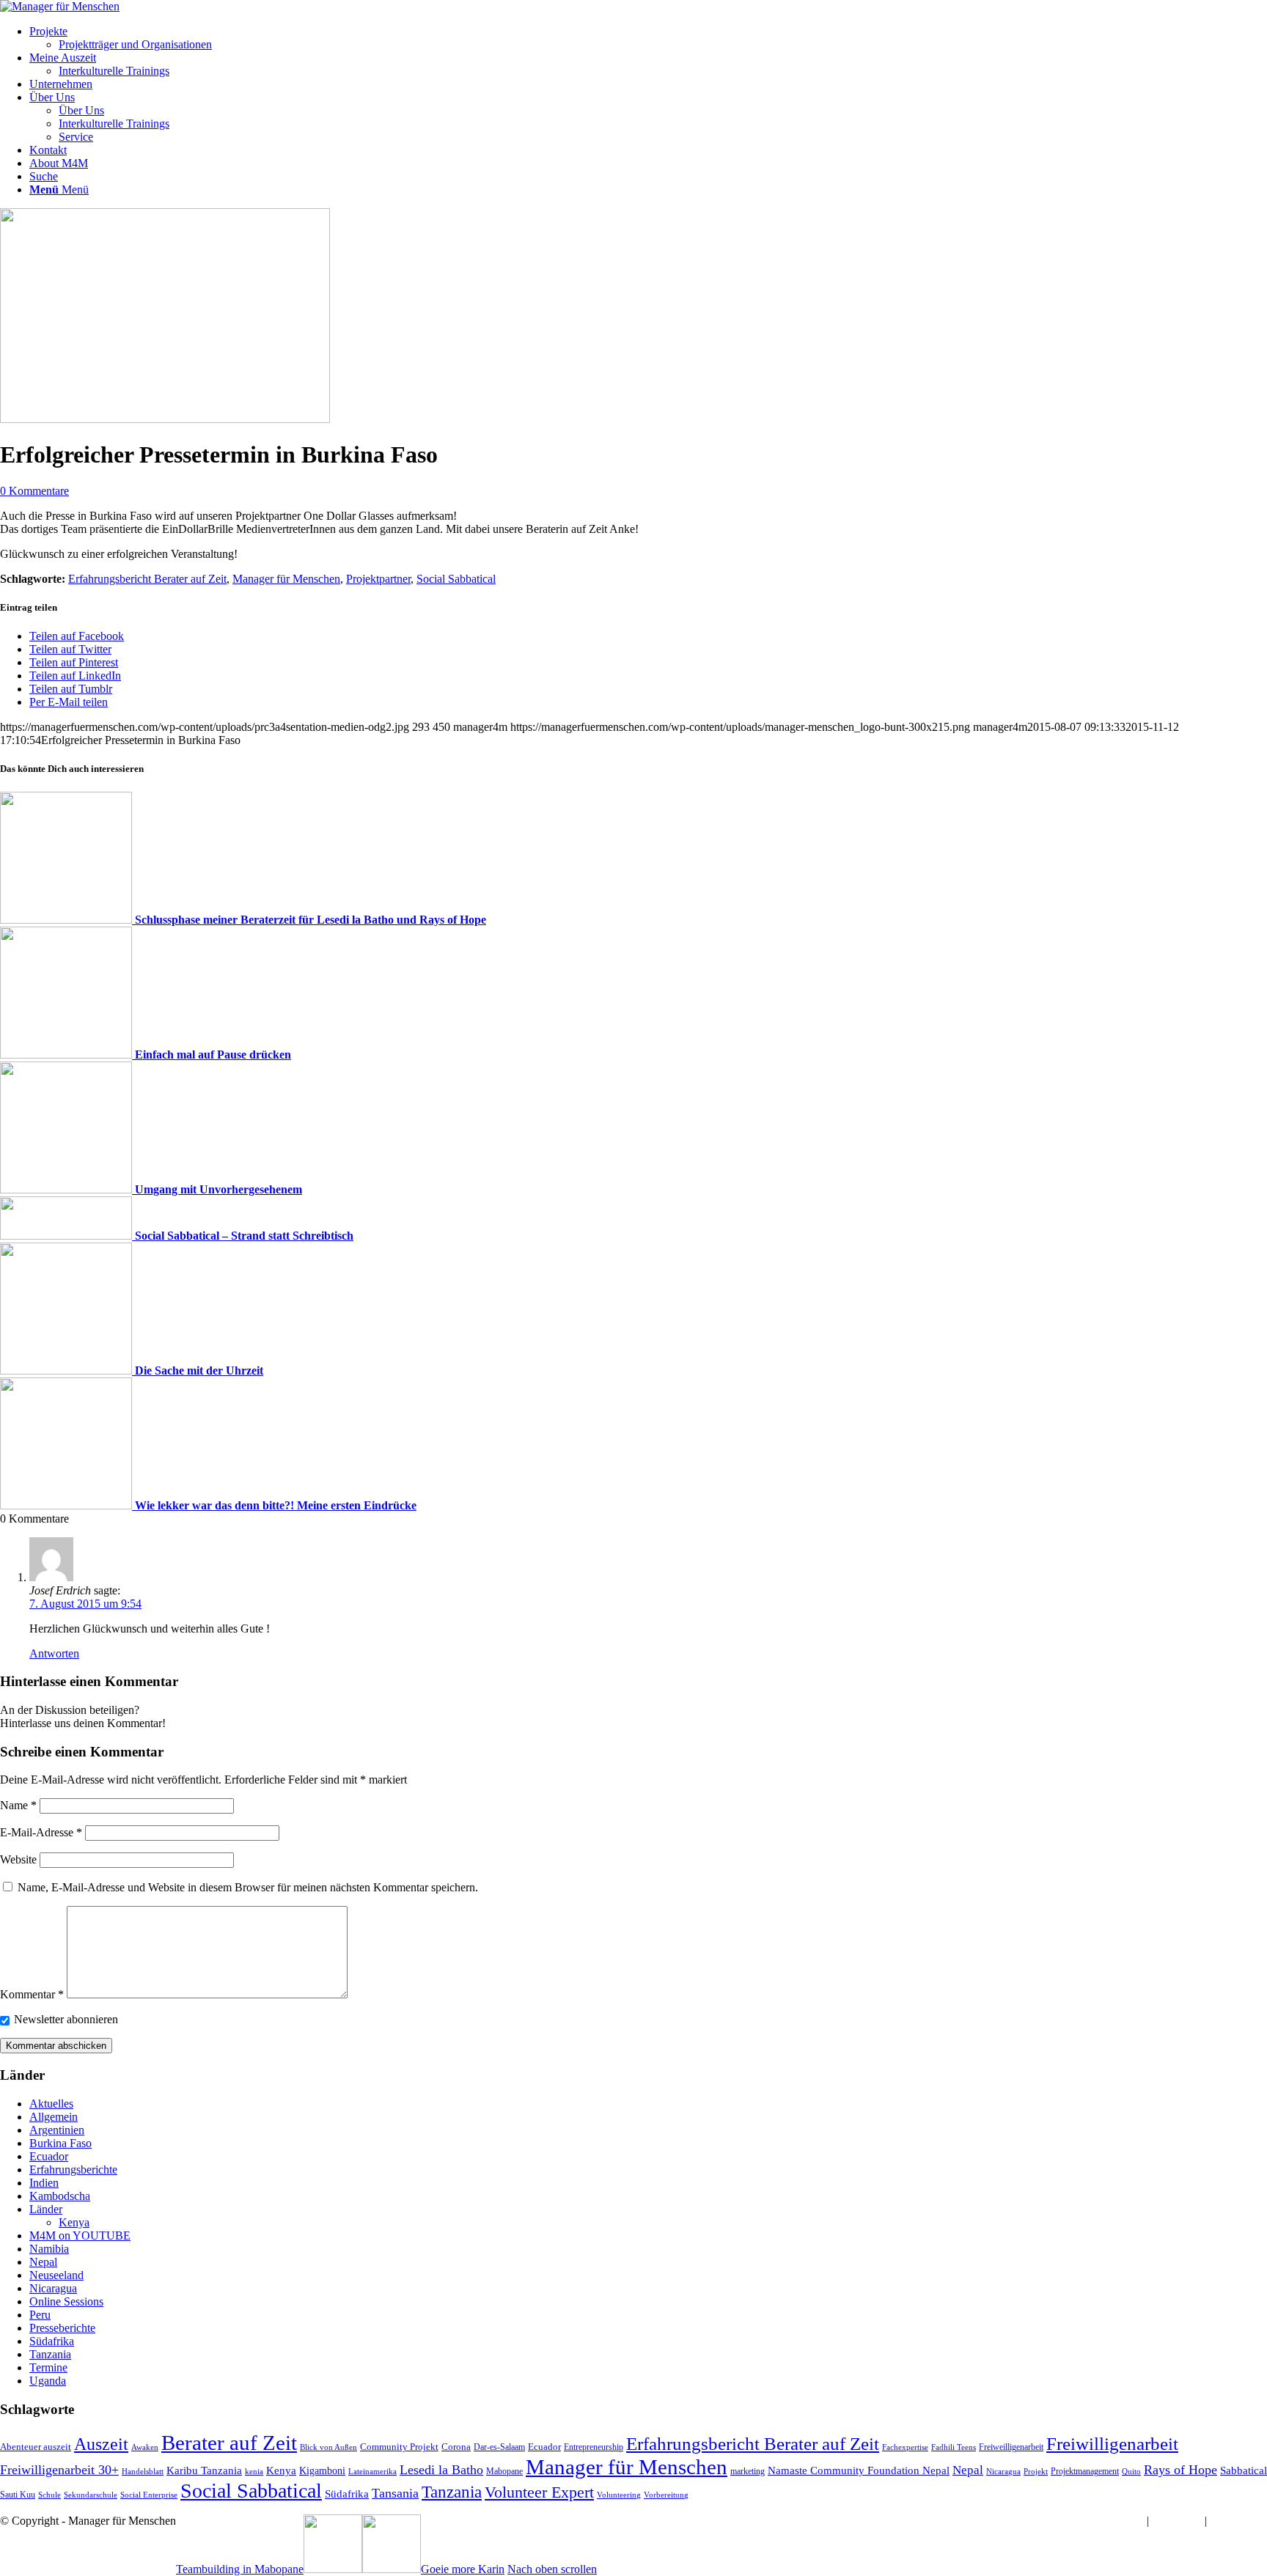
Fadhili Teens (954, 2447)
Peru (40, 2315)
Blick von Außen (328, 2447)
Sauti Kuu (18, 2495)
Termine (48, 2367)
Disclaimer (1177, 2521)
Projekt (1036, 2472)
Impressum (1119, 2521)
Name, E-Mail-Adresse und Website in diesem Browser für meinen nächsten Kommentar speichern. (248, 1887)
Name (18, 1805)
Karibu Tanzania (204, 2470)
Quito (1131, 2472)
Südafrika (52, 2341)
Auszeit (101, 2444)
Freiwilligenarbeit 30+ (59, 2470)
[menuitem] (648, 38)
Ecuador (49, 2156)
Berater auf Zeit (229, 2443)
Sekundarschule (91, 2495)
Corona (456, 2447)
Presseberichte (62, 2328)
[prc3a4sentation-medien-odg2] (165, 419)
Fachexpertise (905, 2447)
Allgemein (54, 2117)
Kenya (74, 2222)
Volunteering (619, 2495)
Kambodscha (60, 2196)
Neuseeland (56, 2275)
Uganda (48, 2381)
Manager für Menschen (286, 579)
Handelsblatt (143, 2472)
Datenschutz (1238, 2521)
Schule (49, 2495)
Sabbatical (1244, 2470)
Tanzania (50, 2354)
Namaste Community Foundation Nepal (859, 2470)
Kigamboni (322, 2470)
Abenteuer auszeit (36, 2447)
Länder (46, 2209)
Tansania (395, 2493)
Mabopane (504, 2471)
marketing (748, 2471)
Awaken (145, 2447)
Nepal (43, 2262)
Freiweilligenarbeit (1011, 2447)
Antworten (54, 1653)
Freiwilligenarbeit (1112, 2444)
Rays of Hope (1180, 2470)
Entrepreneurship (594, 2447)
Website (18, 1859)
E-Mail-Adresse (41, 1832)
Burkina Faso (60, 2143)
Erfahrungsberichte (73, 2170)
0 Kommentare (34, 491)
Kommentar (32, 1994)
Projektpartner (378, 579)
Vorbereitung (666, 2495)
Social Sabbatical (456, 579)
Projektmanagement (1085, 2471)
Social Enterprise (149, 2495)
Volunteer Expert (539, 2492)
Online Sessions (66, 2301)
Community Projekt (399, 2447)
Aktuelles (51, 2104)
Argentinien (57, 2130)
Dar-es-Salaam (499, 2447)
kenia (254, 2472)
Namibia (49, 2249)
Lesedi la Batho (441, 2470)
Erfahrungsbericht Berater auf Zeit (147, 579)
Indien (44, 2183)
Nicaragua (53, 2288)
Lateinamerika (372, 2472)
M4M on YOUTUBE (80, 2235)
